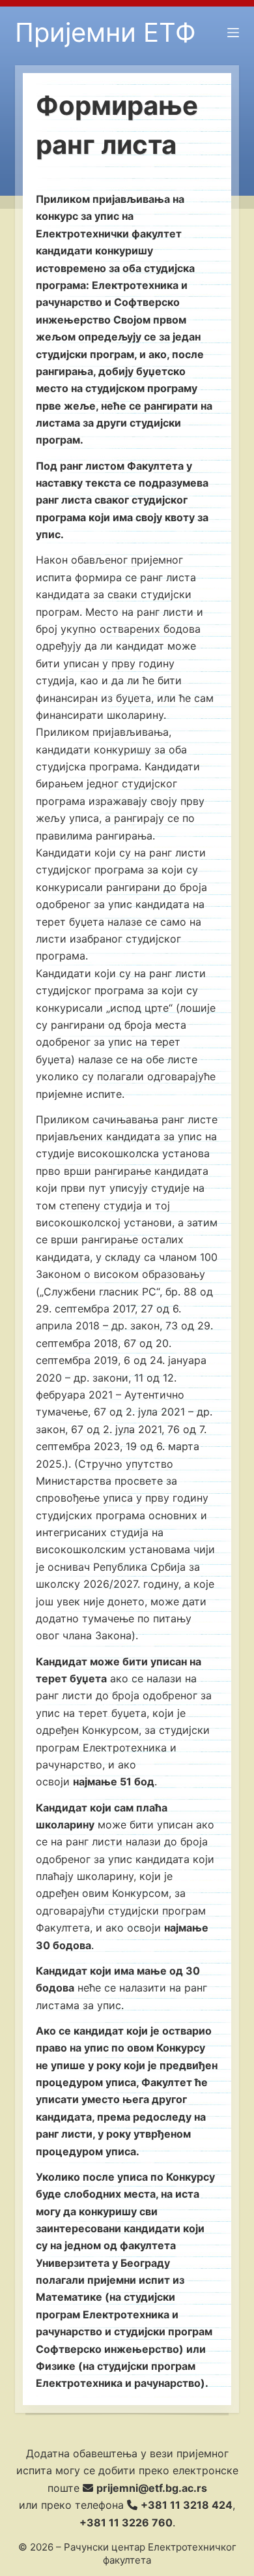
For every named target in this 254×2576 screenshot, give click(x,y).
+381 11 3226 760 (126, 2523)
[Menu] (233, 33)
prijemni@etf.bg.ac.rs (152, 2488)
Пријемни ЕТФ (106, 32)
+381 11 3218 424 (187, 2505)
